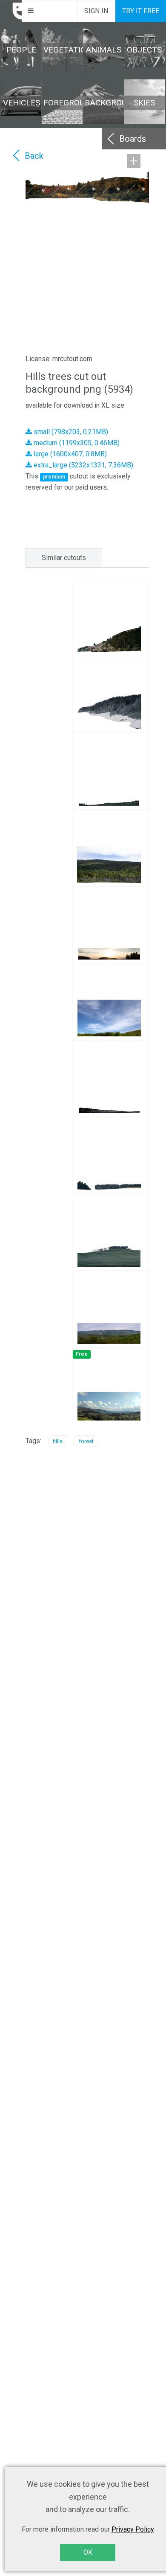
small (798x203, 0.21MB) (70, 432)
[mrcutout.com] (11, 11)
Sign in (96, 11)
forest (86, 1441)
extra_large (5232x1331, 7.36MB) (83, 465)
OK (88, 2552)
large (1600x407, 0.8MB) (69, 454)
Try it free (141, 11)
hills (58, 1441)
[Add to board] (134, 161)
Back (34, 156)
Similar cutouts (64, 558)
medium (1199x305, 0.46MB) (76, 443)
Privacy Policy (133, 2529)
